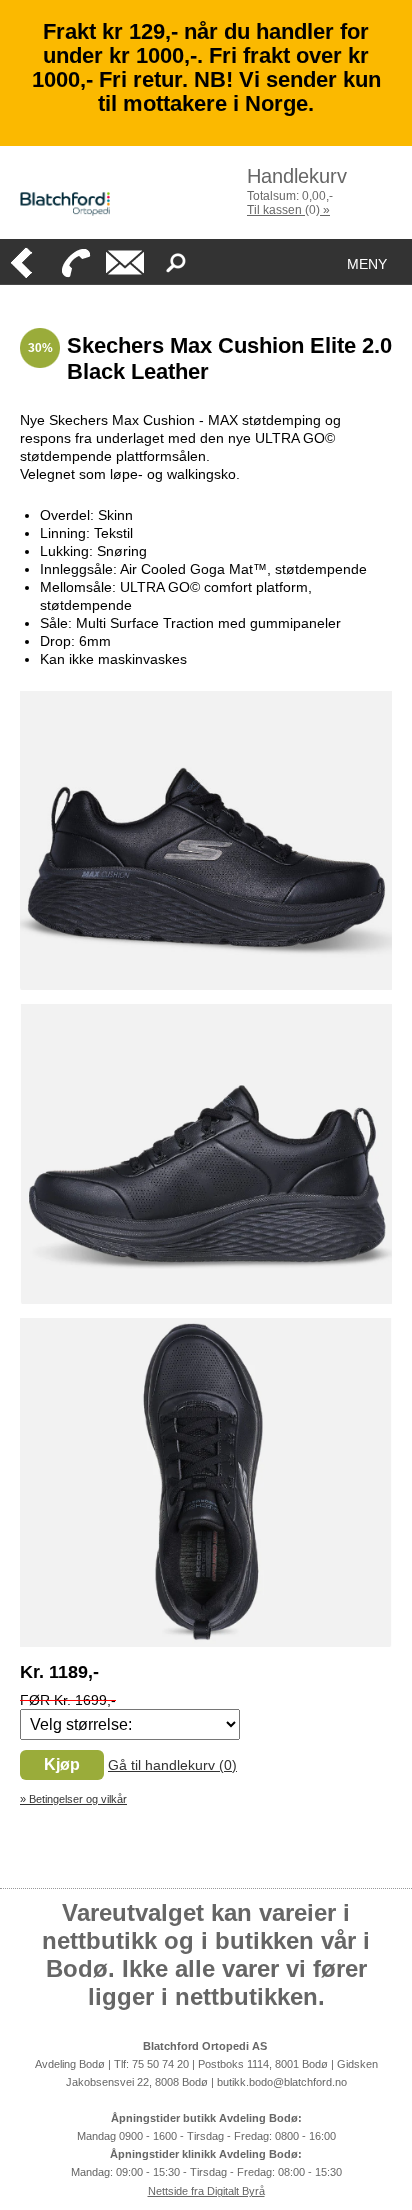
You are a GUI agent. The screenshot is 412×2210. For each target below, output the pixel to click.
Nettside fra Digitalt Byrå (206, 2191)
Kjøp (62, 1764)
